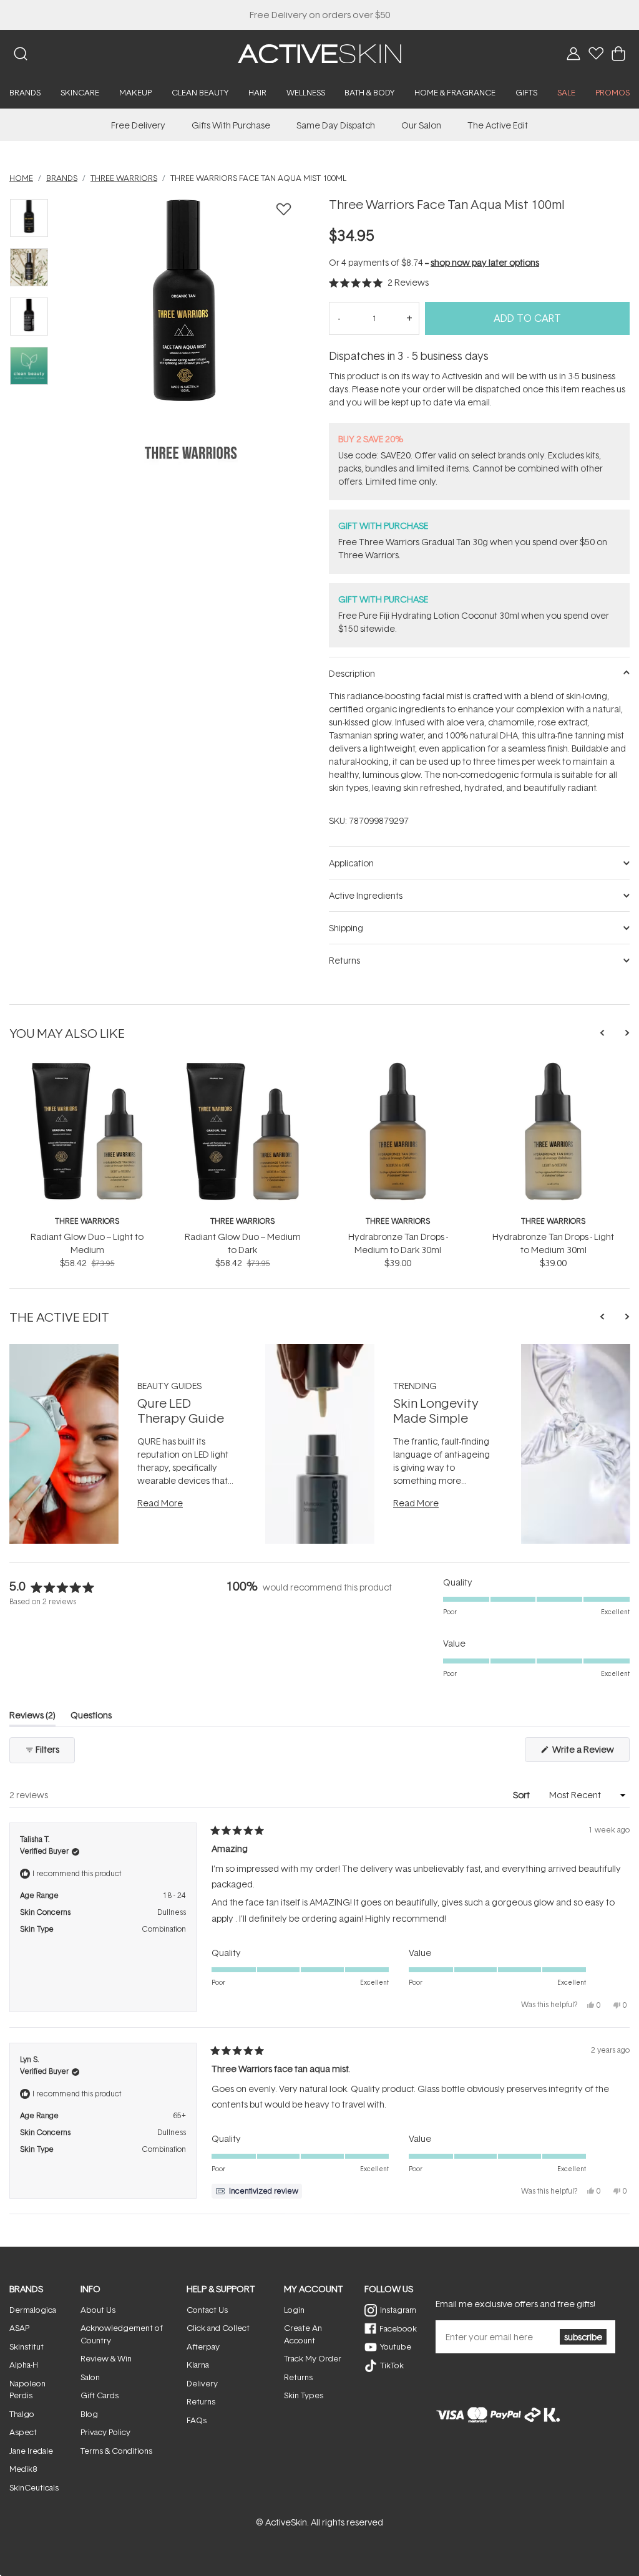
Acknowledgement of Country (122, 2334)
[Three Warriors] (191, 453)
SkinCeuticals (34, 2487)
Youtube (396, 2346)
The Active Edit (498, 125)
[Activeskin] (319, 53)
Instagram (398, 2310)
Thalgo (22, 2414)
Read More (160, 1503)
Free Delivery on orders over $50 (320, 15)
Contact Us (207, 2310)
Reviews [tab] (32, 1717)
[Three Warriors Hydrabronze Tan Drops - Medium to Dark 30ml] (398, 1067)
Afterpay (203, 2346)
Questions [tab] (91, 1717)
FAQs (197, 2420)
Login (294, 2310)
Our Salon (421, 125)
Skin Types (304, 2395)
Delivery (202, 2383)
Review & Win (106, 2358)
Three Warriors (87, 1221)
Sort (522, 1795)
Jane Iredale (31, 2451)
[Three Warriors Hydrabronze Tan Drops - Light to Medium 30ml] (553, 1067)
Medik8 (23, 2469)
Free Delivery (138, 125)
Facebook (398, 2328)
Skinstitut (27, 2346)
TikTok (392, 2365)
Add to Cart (527, 318)
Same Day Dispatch (336, 125)
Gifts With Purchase (231, 125)
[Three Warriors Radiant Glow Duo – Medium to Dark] (242, 1067)
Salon (90, 2377)
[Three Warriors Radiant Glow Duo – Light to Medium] (87, 1067)
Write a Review (590, 1752)
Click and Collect (218, 2328)
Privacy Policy (105, 2432)
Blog (89, 2414)
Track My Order (313, 2358)
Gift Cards (100, 2395)
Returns (201, 2401)
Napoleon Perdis (27, 2390)
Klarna (198, 2365)
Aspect (23, 2432)
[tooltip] (257, 2191)
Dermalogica (33, 2310)
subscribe (583, 2337)
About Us (98, 2310)
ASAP (19, 2328)
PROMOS (612, 92)
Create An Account (303, 2334)
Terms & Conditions (116, 2451)
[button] (379, 282)
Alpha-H (24, 2365)
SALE (566, 92)
